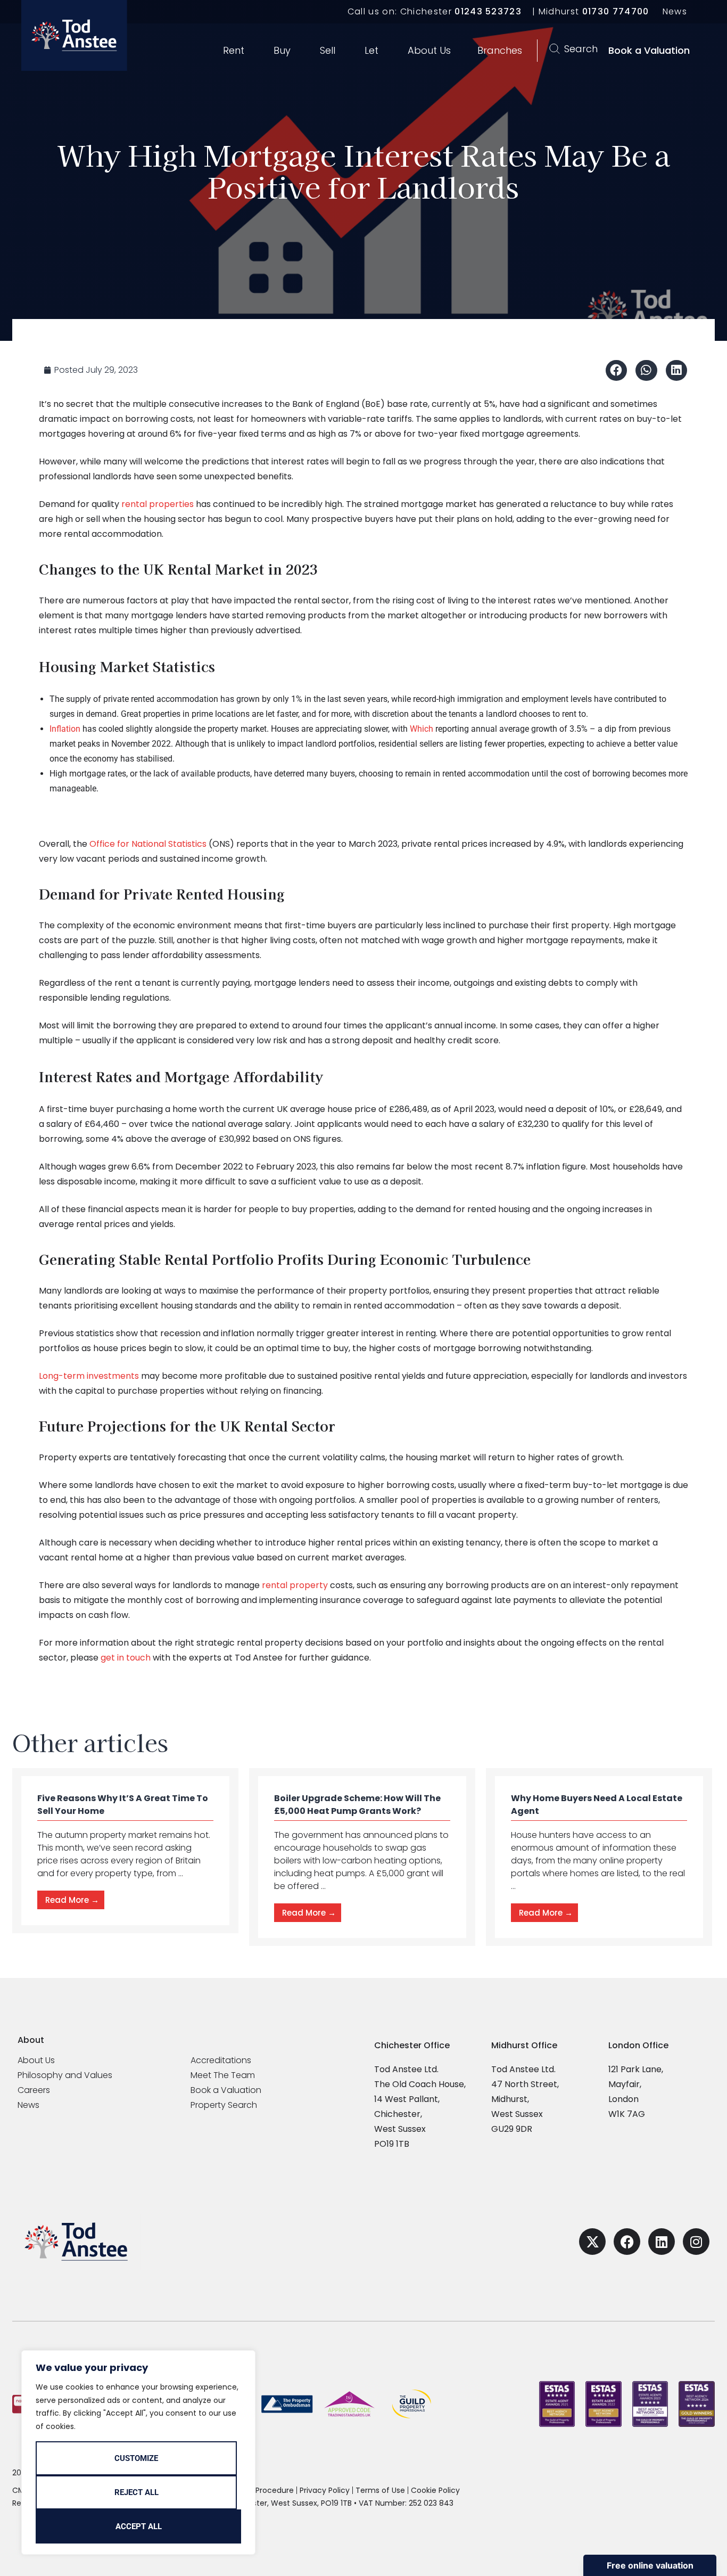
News (675, 11)
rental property (295, 1585)
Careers (34, 2090)
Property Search (224, 2105)
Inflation (65, 729)
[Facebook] (627, 2242)
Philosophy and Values (65, 2075)
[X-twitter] (592, 2242)
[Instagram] (696, 2242)
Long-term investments (89, 1376)
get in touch (126, 1658)
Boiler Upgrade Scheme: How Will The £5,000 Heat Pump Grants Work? (357, 1805)
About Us (36, 2060)
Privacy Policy (325, 2490)
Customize (136, 2458)
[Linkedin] (662, 2242)
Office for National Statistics (148, 844)
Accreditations (221, 2060)
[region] (138, 2452)
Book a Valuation (226, 2090)
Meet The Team (223, 2075)
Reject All (137, 2492)
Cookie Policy (435, 2490)
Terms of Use (380, 2490)
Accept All (139, 2526)
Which (422, 729)
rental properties (158, 504)
